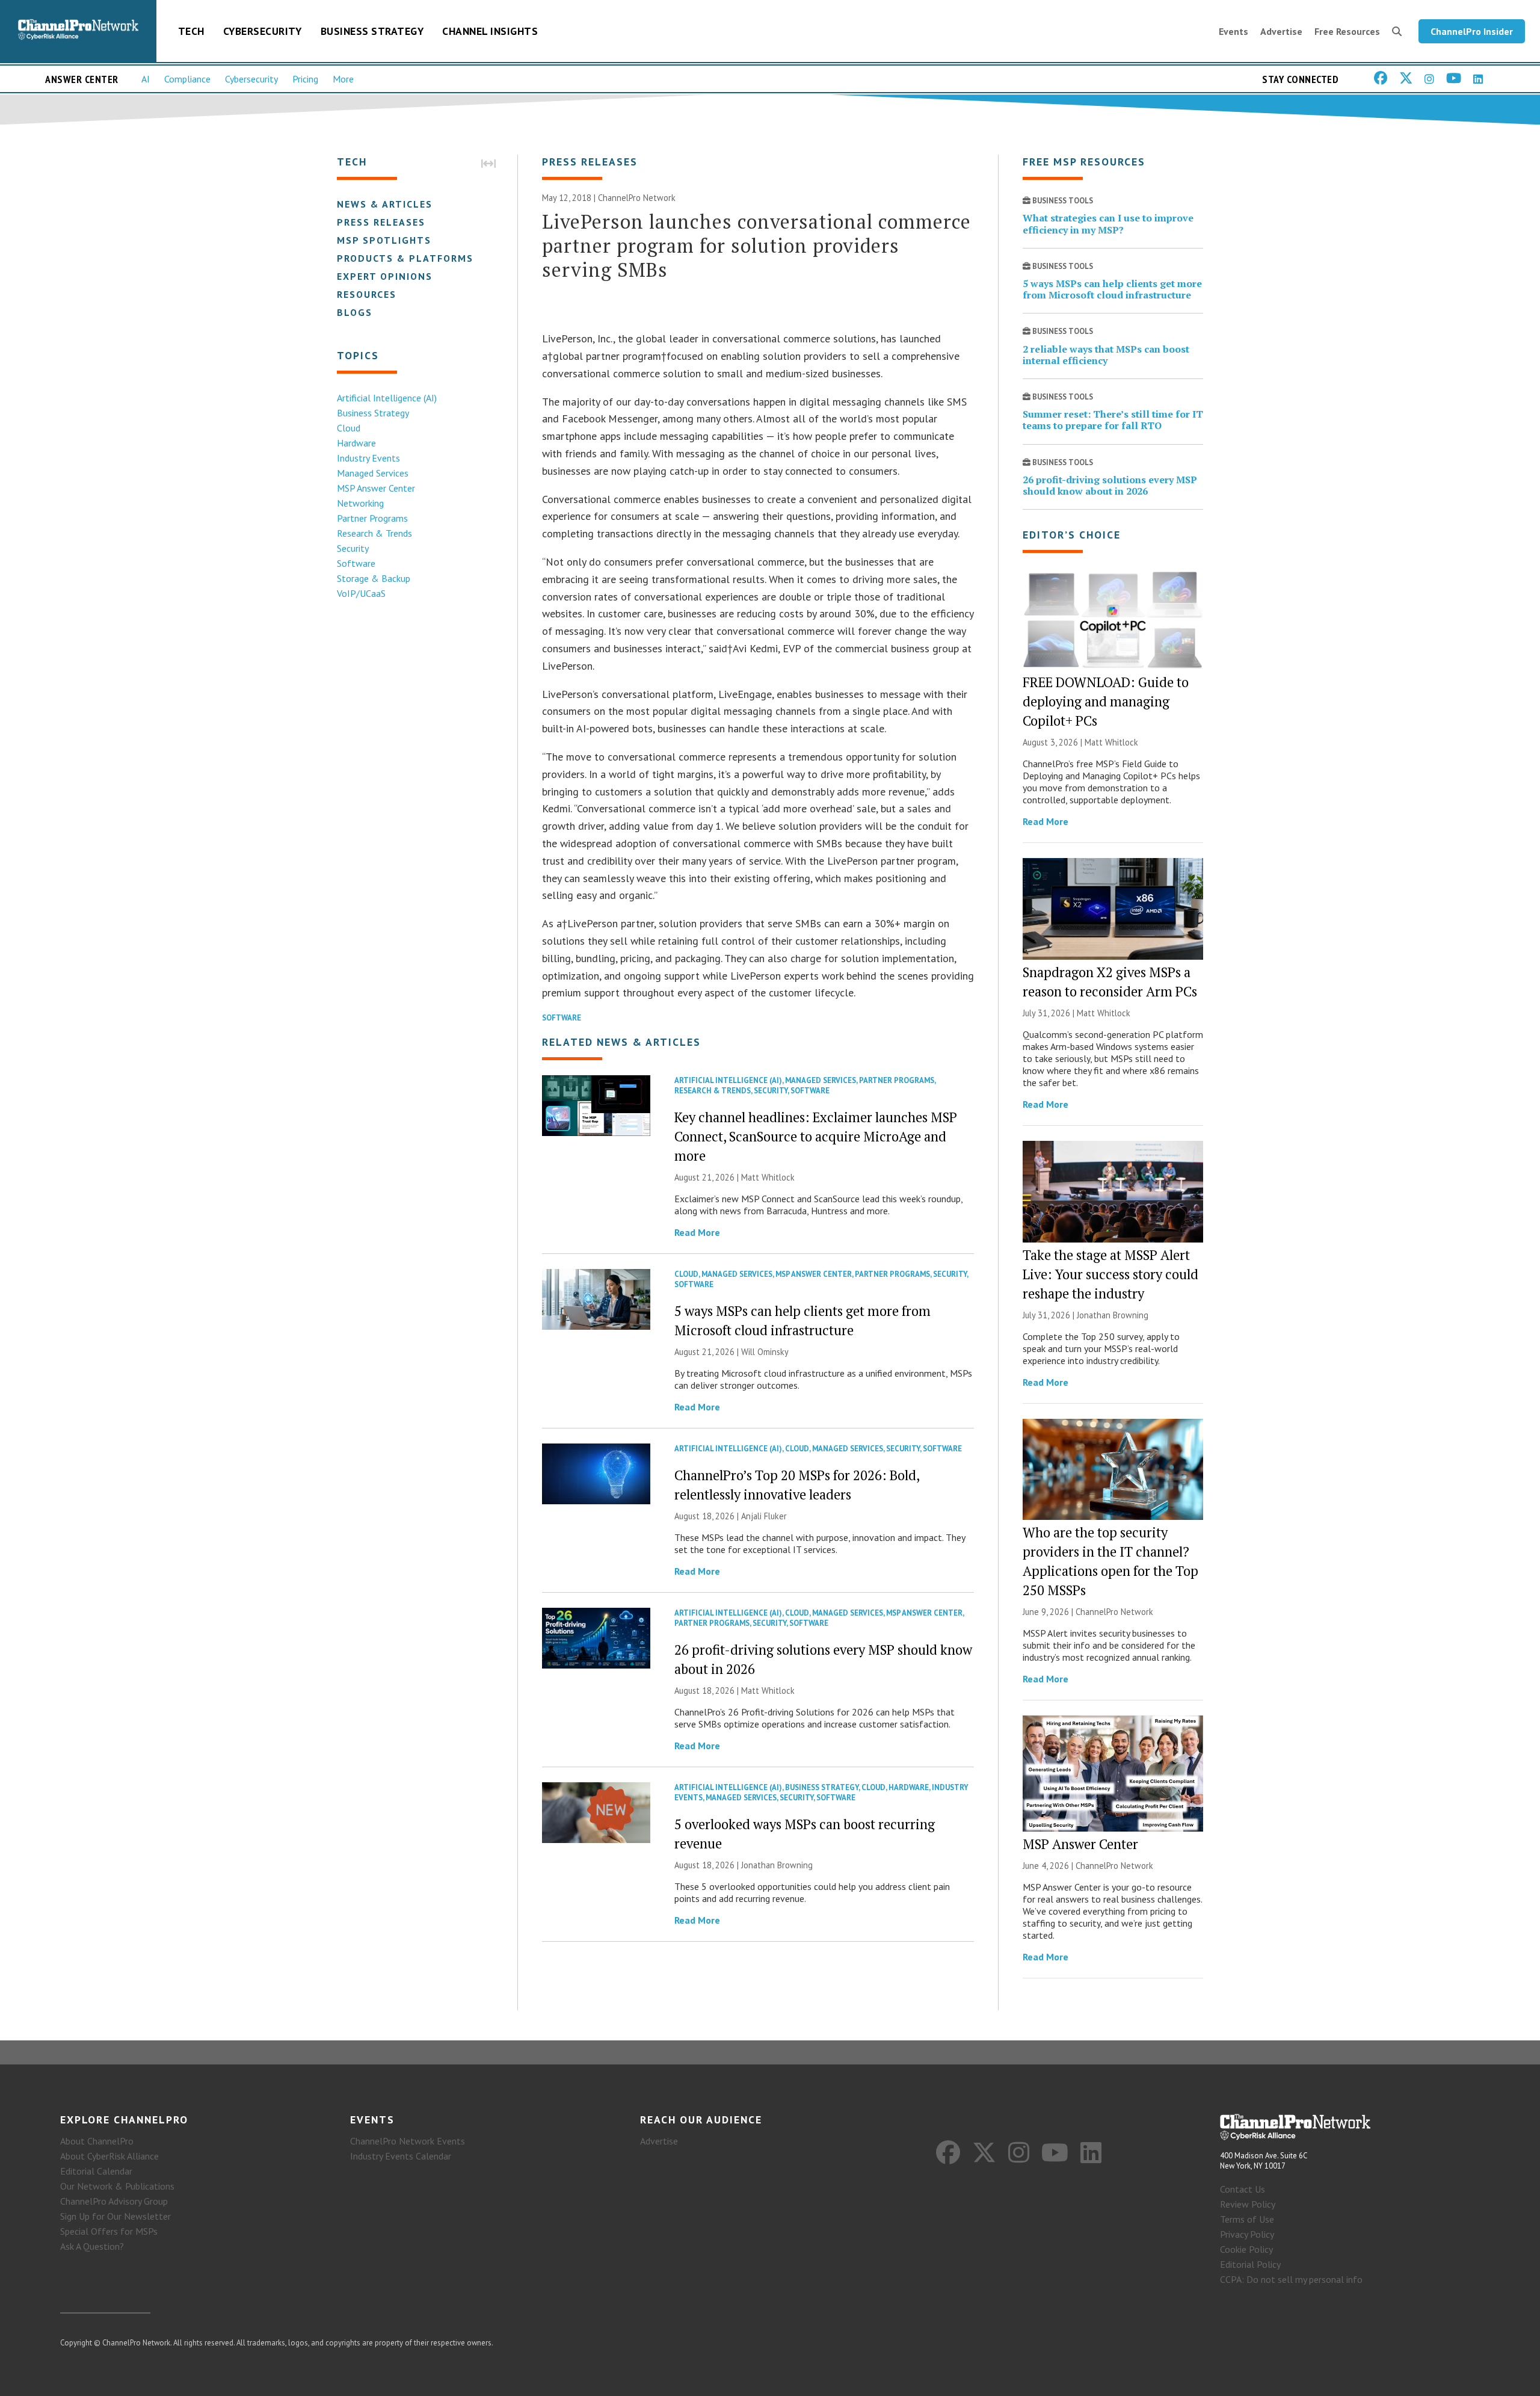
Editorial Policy (1250, 2264)
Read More (697, 1232)
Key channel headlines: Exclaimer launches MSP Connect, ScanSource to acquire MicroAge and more (816, 1136)
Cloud (349, 428)
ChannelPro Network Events (408, 2141)
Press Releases (381, 222)
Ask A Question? (92, 2246)
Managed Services (373, 473)
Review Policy (1248, 2204)
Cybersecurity (263, 31)
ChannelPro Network (637, 198)
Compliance (187, 79)
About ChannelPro (97, 2141)
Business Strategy (372, 31)
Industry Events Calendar (401, 2156)
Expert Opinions (385, 276)
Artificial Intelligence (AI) (387, 398)
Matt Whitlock (768, 1177)
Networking (360, 503)
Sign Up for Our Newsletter (115, 2216)
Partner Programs (372, 518)
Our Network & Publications (117, 2186)
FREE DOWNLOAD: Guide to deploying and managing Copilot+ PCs (1106, 701)
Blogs (355, 312)
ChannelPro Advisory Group (114, 2201)
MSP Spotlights (384, 240)
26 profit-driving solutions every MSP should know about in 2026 (1110, 485)
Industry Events (368, 458)
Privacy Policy (1247, 2234)
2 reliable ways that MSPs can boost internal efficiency (1106, 355)
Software (356, 563)
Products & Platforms (405, 258)
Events (1234, 31)
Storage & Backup (374, 578)
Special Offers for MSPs (109, 2231)
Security (353, 548)
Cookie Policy (1246, 2249)
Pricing (305, 79)
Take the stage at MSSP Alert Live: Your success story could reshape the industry (1110, 1274)
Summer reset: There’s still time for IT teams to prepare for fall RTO (1113, 420)
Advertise (1281, 31)
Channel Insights (490, 31)
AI (146, 79)
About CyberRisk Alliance (109, 2156)
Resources (367, 294)
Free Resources (1347, 31)
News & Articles (385, 204)
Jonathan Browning (777, 1865)
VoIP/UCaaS (361, 593)
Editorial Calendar (96, 2171)
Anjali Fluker (764, 1516)
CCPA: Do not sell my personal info (1291, 2279)
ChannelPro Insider (1472, 31)
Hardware (356, 443)
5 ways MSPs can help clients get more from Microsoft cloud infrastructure (1112, 289)
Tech (191, 31)
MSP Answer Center (376, 488)
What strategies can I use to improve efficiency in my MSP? (1108, 224)
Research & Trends (374, 533)
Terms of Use (1247, 2219)
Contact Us (1243, 2189)
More (343, 79)
